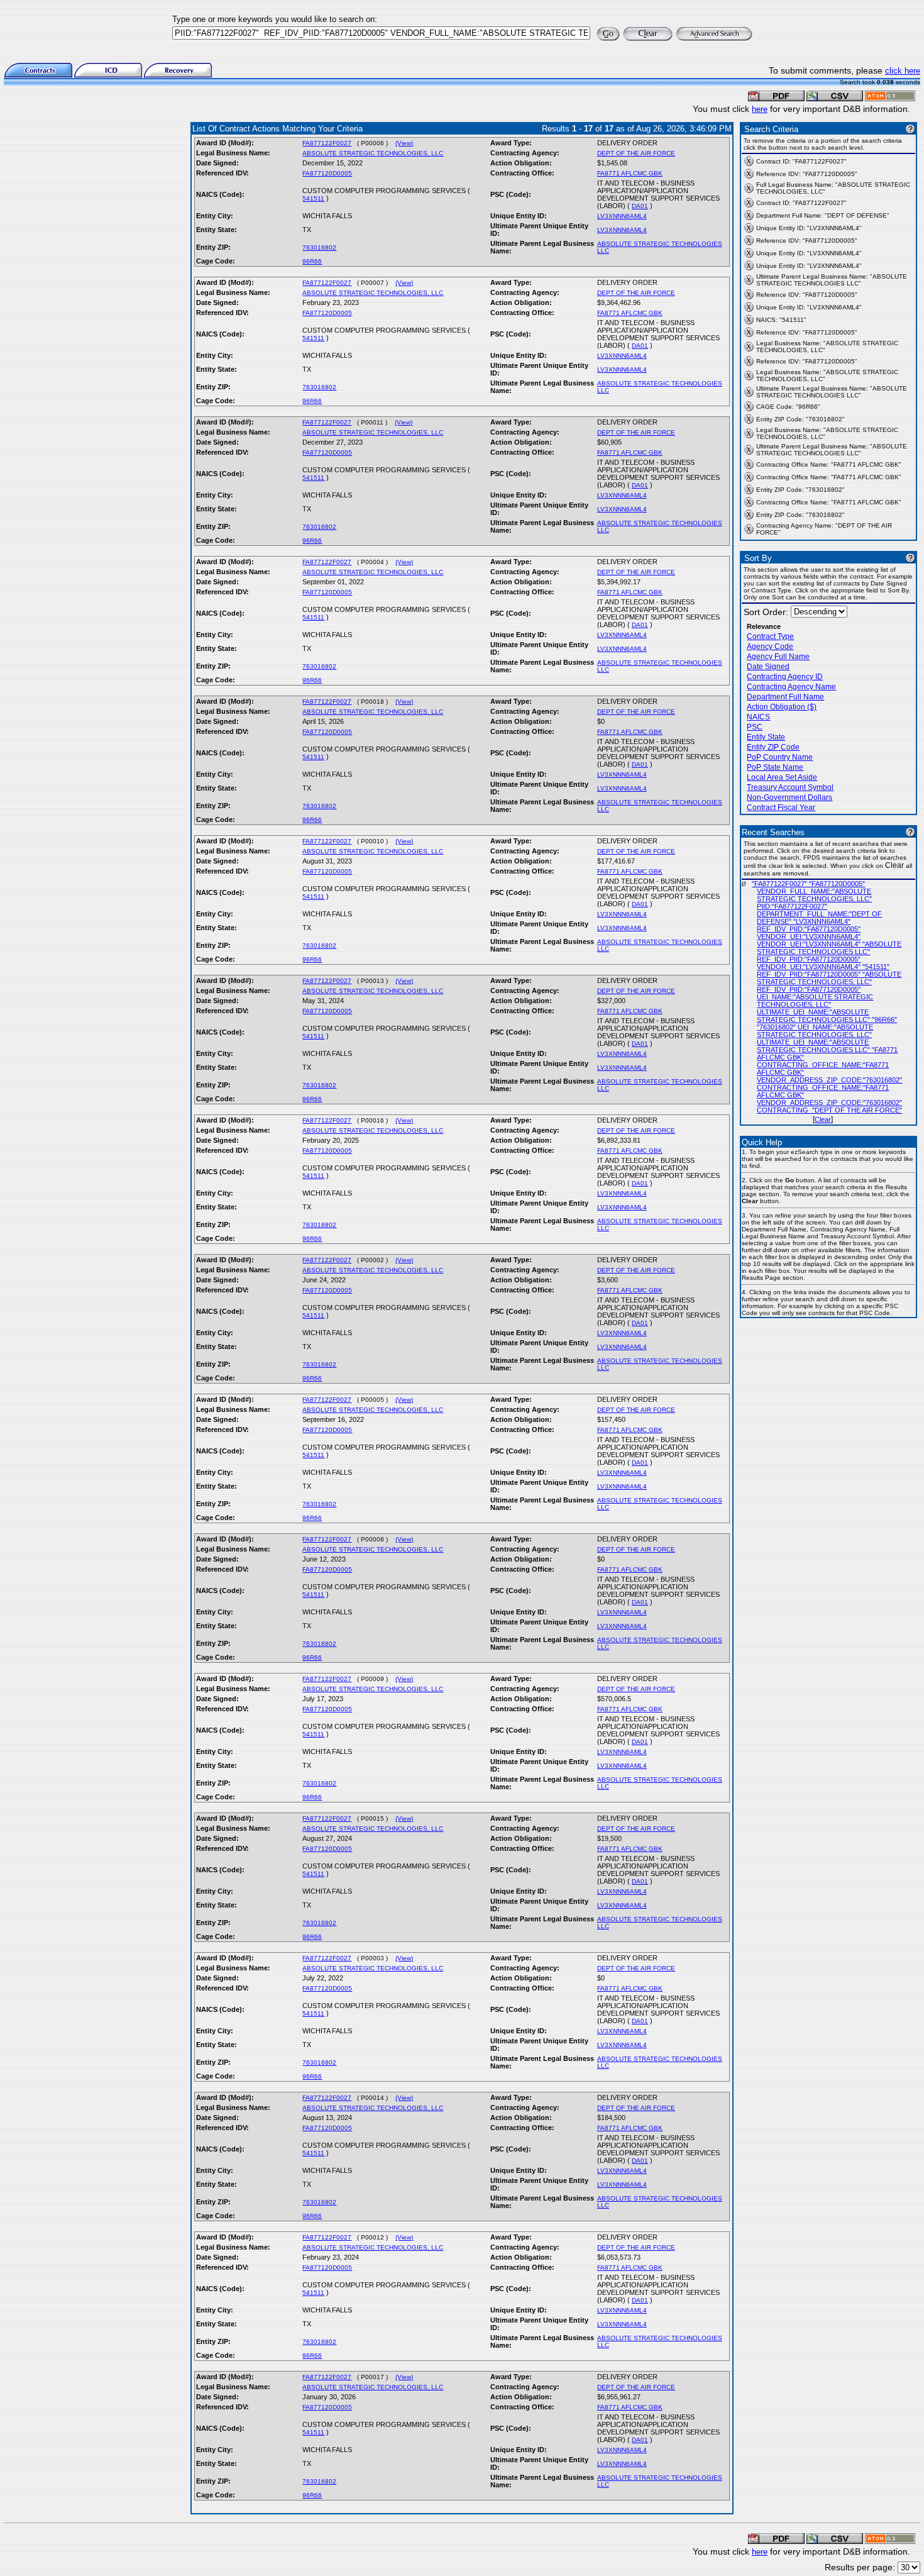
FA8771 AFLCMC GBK (630, 173)
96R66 (312, 261)
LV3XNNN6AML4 (622, 216)
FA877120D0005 (327, 173)
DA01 (640, 206)
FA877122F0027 (327, 143)
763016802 (319, 247)
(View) (404, 143)
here (760, 109)
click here (903, 71)
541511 (313, 198)
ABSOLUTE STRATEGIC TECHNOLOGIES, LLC (373, 153)
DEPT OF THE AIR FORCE (636, 153)
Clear (823, 1119)
